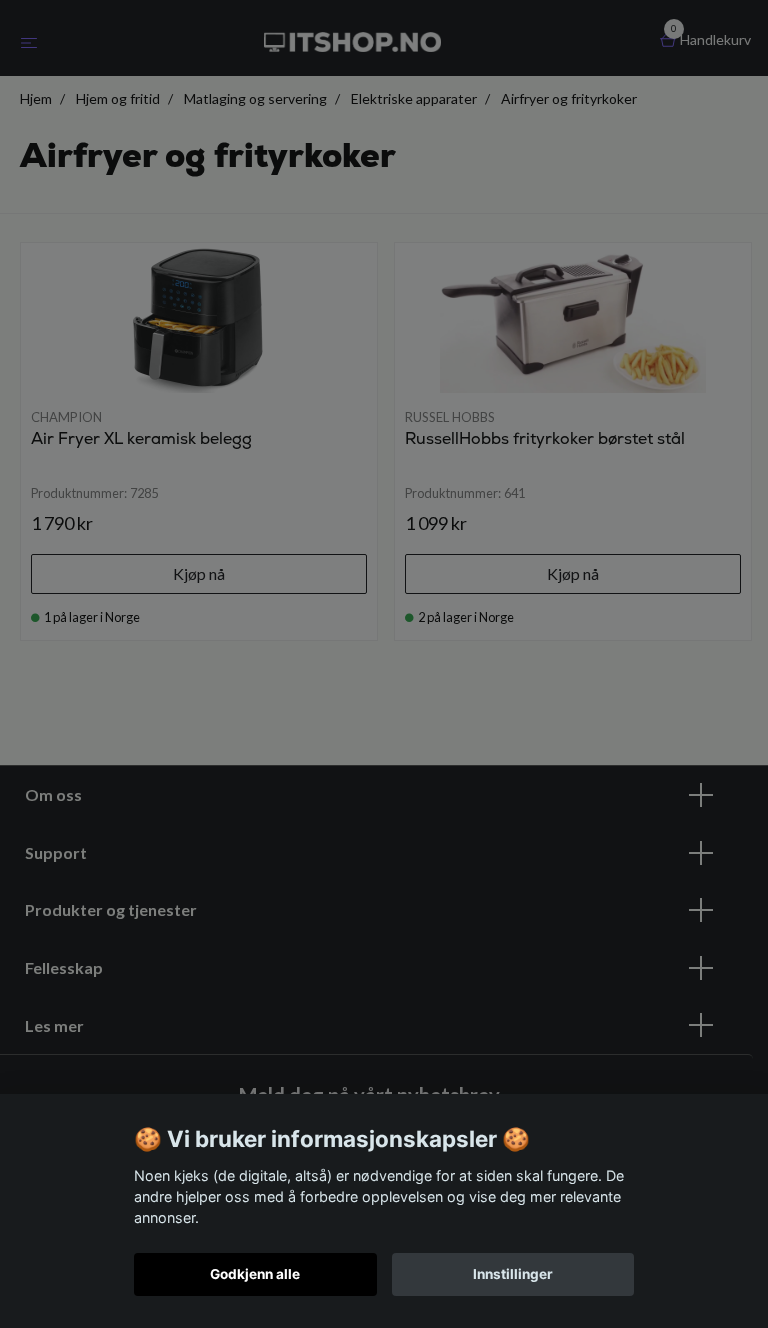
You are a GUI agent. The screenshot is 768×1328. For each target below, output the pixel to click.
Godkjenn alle (255, 1274)
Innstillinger (513, 1274)
